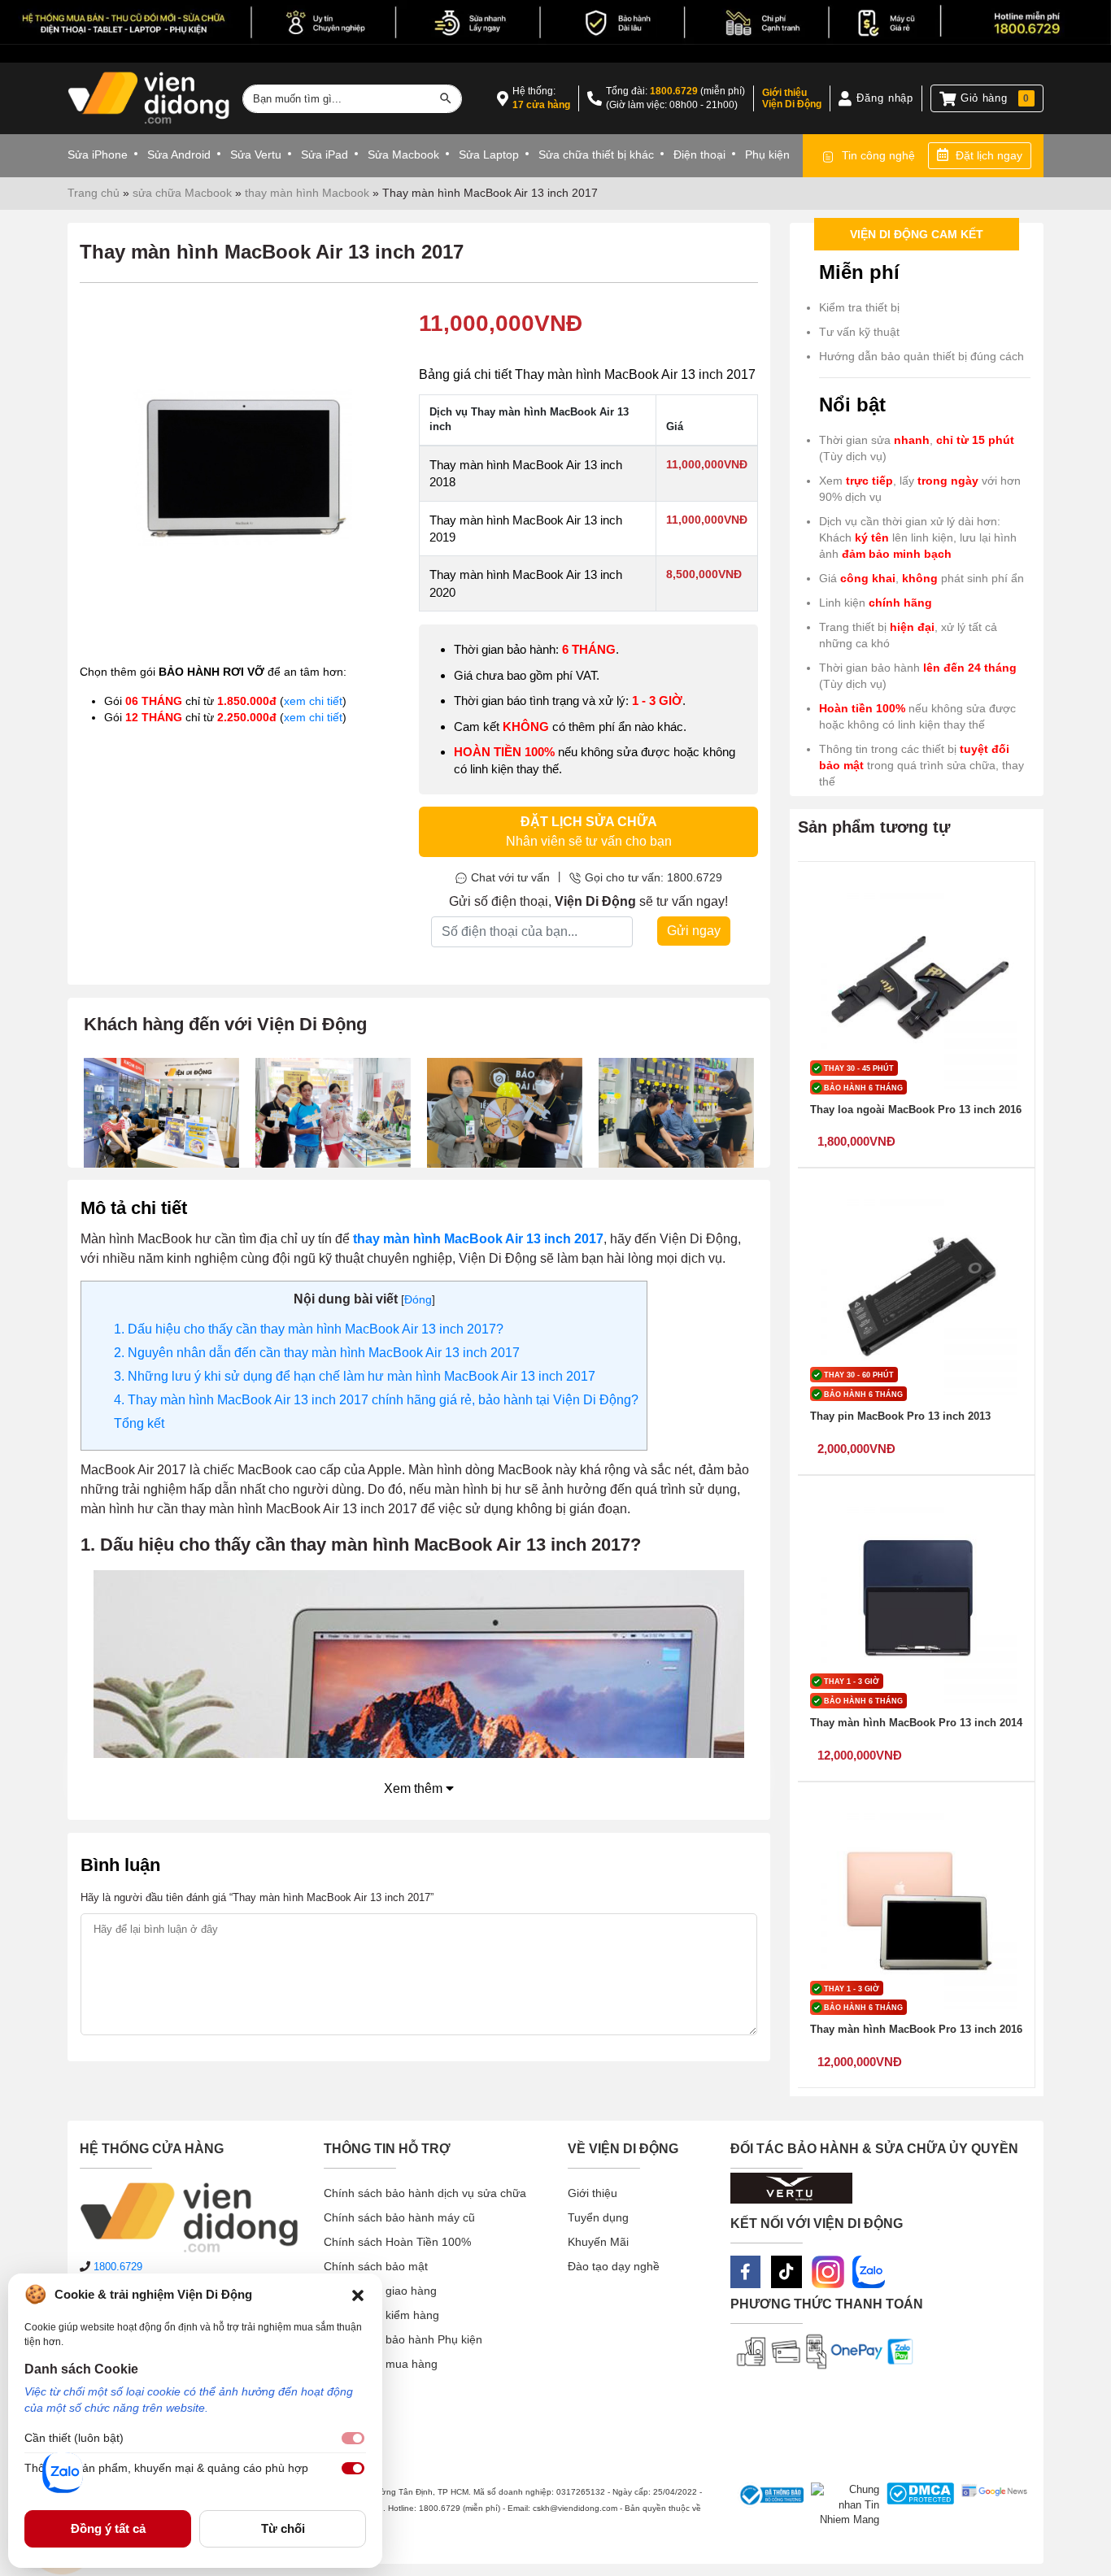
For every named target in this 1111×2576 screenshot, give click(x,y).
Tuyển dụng (598, 2217)
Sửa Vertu (256, 154)
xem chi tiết (313, 701)
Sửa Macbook (403, 154)
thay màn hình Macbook (307, 193)
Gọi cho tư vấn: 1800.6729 (654, 877)
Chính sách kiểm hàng (381, 2315)
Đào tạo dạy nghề (614, 2266)
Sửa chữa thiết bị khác (596, 154)
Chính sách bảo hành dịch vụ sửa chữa (425, 2193)
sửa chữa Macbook (182, 193)
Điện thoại (699, 154)
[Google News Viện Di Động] (991, 2505)
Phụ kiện (767, 154)
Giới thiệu (593, 2193)
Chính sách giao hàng (380, 2291)
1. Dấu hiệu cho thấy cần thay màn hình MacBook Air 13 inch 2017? (309, 1329)
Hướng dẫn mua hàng (381, 2364)
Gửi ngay (694, 931)
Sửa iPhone (98, 154)
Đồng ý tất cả (108, 2528)
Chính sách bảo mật (376, 2266)
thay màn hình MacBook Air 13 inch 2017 (478, 1239)
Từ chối (283, 2528)
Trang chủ (94, 193)
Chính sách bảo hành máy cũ (399, 2217)
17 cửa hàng (541, 105)
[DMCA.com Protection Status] (917, 2505)
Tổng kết (139, 1423)
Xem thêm (415, 1788)
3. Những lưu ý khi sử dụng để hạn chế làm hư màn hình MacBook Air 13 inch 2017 (355, 1376)
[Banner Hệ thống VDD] (555, 22)
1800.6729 (674, 91)
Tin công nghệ (878, 155)
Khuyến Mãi (598, 2242)
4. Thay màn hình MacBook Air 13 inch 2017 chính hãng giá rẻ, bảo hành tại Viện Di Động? (376, 1400)
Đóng (418, 1299)
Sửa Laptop (489, 154)
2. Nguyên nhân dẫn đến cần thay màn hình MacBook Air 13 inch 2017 (317, 1353)
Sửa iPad (325, 154)
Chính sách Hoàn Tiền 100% (397, 2242)
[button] (358, 2295)
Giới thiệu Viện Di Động (792, 98)
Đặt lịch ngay (989, 155)
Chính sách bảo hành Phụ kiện (403, 2339)
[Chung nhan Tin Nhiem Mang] (841, 2505)
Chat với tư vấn (510, 877)
